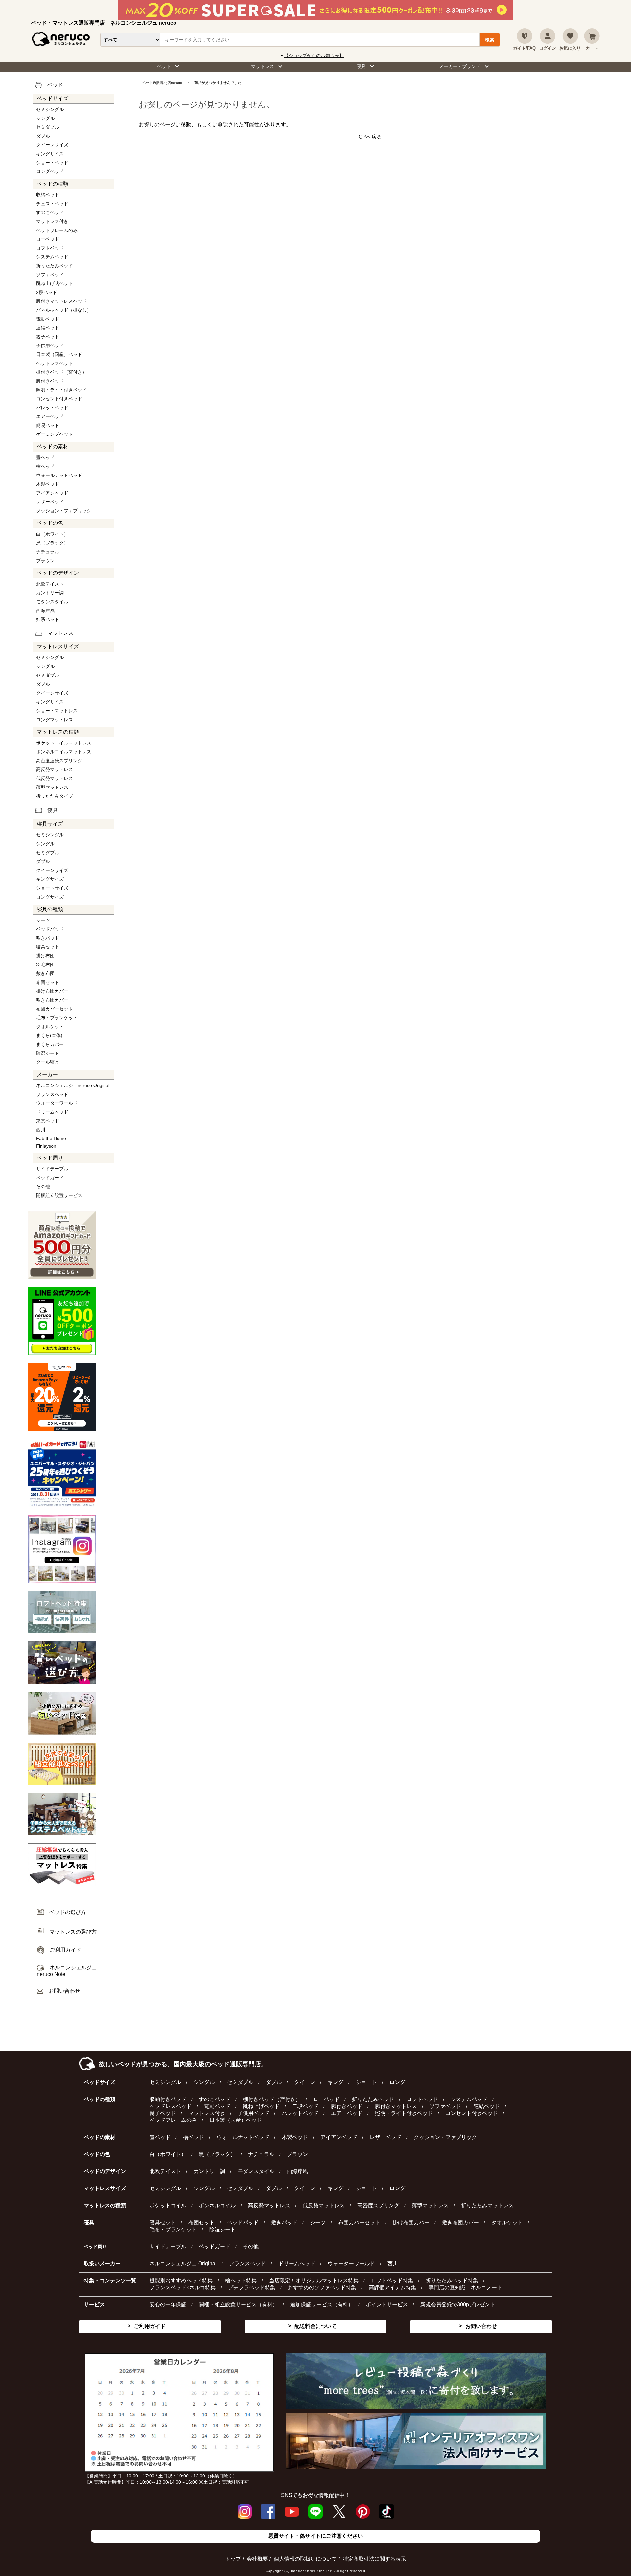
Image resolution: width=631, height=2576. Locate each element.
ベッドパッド (50, 929)
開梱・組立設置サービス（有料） (238, 2305)
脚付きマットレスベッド (61, 301)
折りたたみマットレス (487, 2205)
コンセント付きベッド (59, 399)
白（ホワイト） (52, 534)
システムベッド (52, 257)
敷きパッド (48, 938)
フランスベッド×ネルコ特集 (183, 2287)
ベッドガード (50, 1178)
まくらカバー (50, 1044)
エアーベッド (50, 416)
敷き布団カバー (52, 1000)
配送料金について (315, 2326)
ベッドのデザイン (105, 2171)
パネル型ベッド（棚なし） (64, 310)
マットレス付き (52, 221)
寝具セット (48, 947)
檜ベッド (45, 466)
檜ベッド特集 (241, 2281)
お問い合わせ (481, 2326)
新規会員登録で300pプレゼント (458, 2305)
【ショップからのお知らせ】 (314, 56)
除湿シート (48, 1053)
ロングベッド (50, 171)
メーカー (47, 1074)
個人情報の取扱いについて (305, 2559)
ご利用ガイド (150, 2326)
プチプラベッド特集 (252, 2287)
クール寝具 (48, 1062)
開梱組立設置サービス (59, 1195)
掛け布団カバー (52, 991)
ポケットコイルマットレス (64, 743)
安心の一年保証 (168, 2305)
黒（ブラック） (52, 543)
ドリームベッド (52, 1112)
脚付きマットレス (396, 2106)
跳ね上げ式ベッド (55, 283)
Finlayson (46, 1146)
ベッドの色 (97, 2154)
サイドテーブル (52, 1169)
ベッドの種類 (100, 2099)
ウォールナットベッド (59, 475)
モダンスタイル (52, 602)
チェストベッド (52, 204)
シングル (45, 118)
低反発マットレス (55, 778)
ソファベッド (50, 275)
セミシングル (50, 109)
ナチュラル (48, 552)
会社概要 (257, 2559)
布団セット (48, 982)
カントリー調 (50, 593)
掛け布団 (45, 956)
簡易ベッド (48, 425)
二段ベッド (305, 2106)
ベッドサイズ (100, 2082)
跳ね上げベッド (261, 2106)
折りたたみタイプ (55, 796)
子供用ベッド (50, 345)
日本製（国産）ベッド (59, 354)
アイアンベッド (52, 493)
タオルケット (50, 1027)
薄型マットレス (52, 787)
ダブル (43, 136)
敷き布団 (45, 973)
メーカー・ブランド (460, 66)
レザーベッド (50, 502)
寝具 (361, 66)
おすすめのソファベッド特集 (322, 2287)
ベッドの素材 (100, 2137)
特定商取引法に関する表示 (374, 2559)
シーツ (43, 920)
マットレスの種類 (105, 2205)
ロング (397, 2082)
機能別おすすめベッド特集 (181, 2281)
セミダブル (48, 127)
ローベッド (48, 239)
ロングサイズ (50, 897)
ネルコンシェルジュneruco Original (73, 1085)
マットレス (263, 66)
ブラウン (45, 561)
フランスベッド (52, 1094)
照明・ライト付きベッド (61, 390)
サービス (94, 2305)
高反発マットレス (55, 769)
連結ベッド (48, 328)
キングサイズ (50, 154)
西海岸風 (45, 611)
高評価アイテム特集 (392, 2287)
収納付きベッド (168, 2099)
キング (336, 2082)
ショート (366, 2082)
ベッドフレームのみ (57, 230)
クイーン (305, 2082)
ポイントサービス (387, 2305)
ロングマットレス (55, 720)
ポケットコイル (168, 2205)
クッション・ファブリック (64, 511)
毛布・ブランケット (57, 1018)
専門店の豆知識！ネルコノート (465, 2287)
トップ (233, 2559)
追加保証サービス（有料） (322, 2305)
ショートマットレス (57, 711)
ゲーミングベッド (55, 434)
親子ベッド (48, 337)
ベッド (164, 66)
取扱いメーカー (102, 2264)
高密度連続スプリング (59, 761)
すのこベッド (50, 212)
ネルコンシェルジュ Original (183, 2264)
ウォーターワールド (57, 1103)
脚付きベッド (50, 381)
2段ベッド (47, 292)
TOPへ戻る (369, 137)
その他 (43, 1187)
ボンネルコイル (217, 2205)
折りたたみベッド (55, 266)
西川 (41, 1130)
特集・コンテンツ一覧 (110, 2281)
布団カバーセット (55, 1009)
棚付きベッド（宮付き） (61, 372)
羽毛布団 (45, 965)
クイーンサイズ (52, 145)
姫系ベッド (48, 619)
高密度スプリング (378, 2205)
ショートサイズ (52, 888)
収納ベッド (48, 195)
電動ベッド (48, 319)
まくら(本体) (49, 1035)
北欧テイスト (50, 584)
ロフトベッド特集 (392, 2281)
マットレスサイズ (105, 2188)
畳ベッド (45, 457)
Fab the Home (51, 1138)
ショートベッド (52, 163)
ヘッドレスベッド (55, 363)
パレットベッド (52, 408)
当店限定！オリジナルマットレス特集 (314, 2281)
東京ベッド (48, 1121)
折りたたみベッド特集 (452, 2281)
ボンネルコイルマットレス (64, 752)
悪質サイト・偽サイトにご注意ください (315, 2536)
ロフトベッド (50, 248)
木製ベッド (48, 484)
